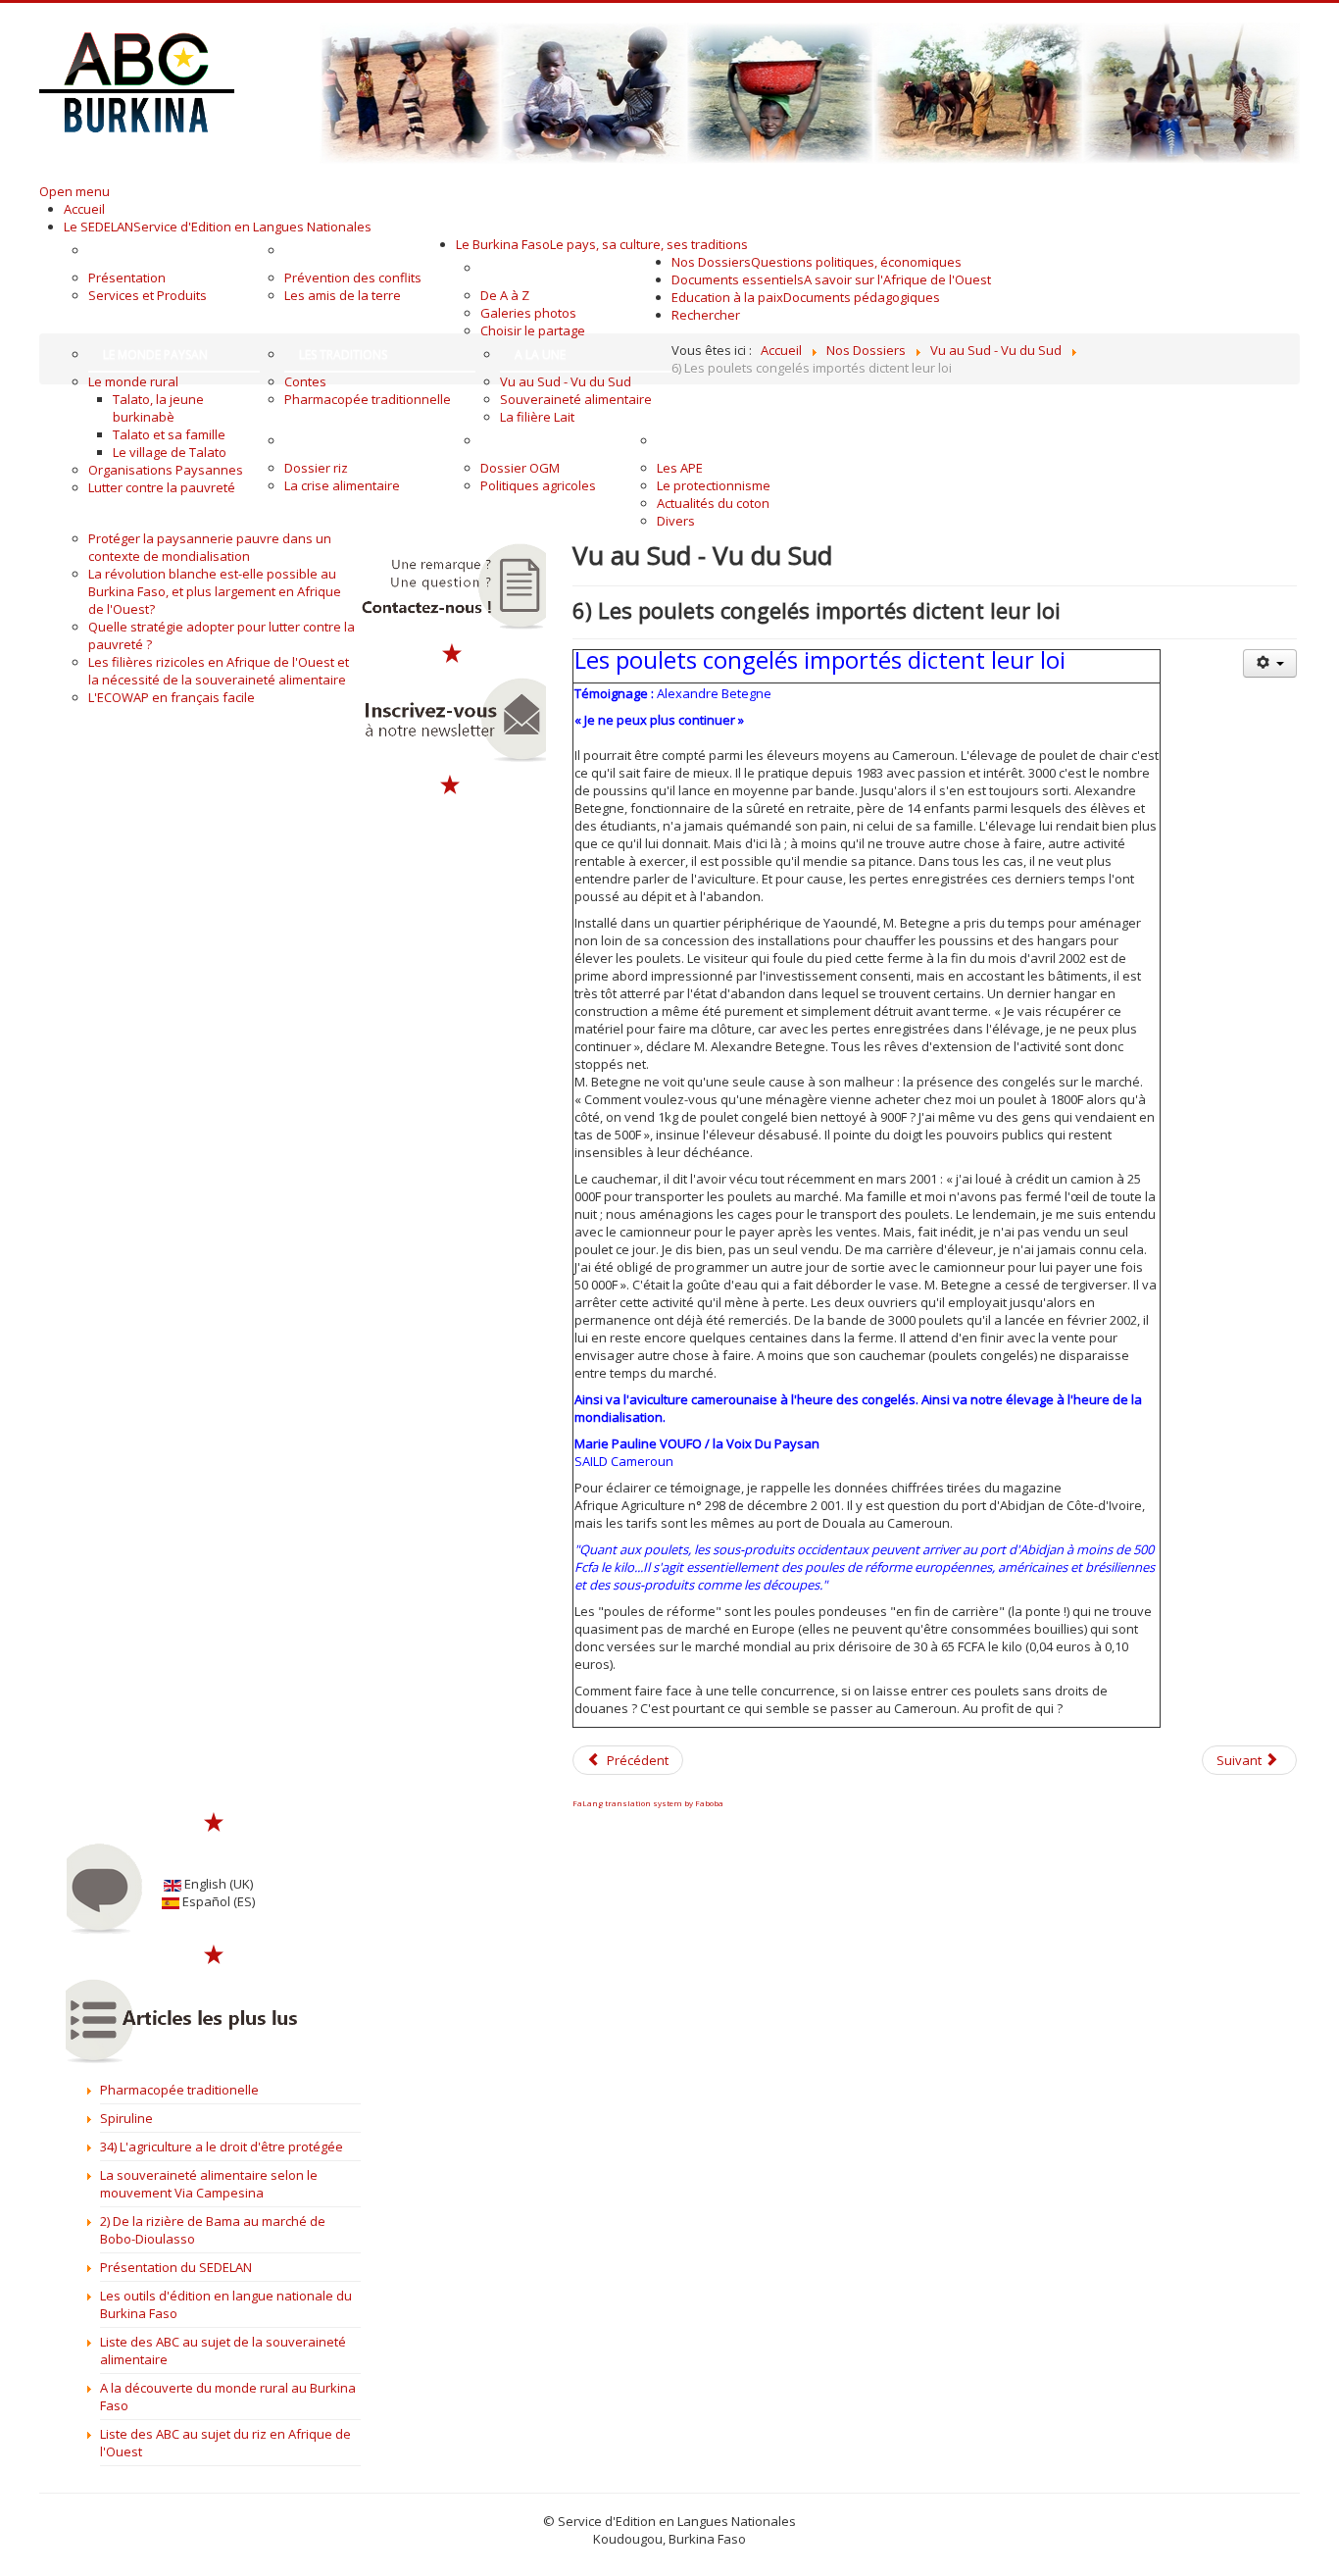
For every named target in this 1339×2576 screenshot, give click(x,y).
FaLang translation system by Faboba (648, 1803)
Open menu (74, 191)
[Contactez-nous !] (452, 586)
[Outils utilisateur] (1269, 663)
